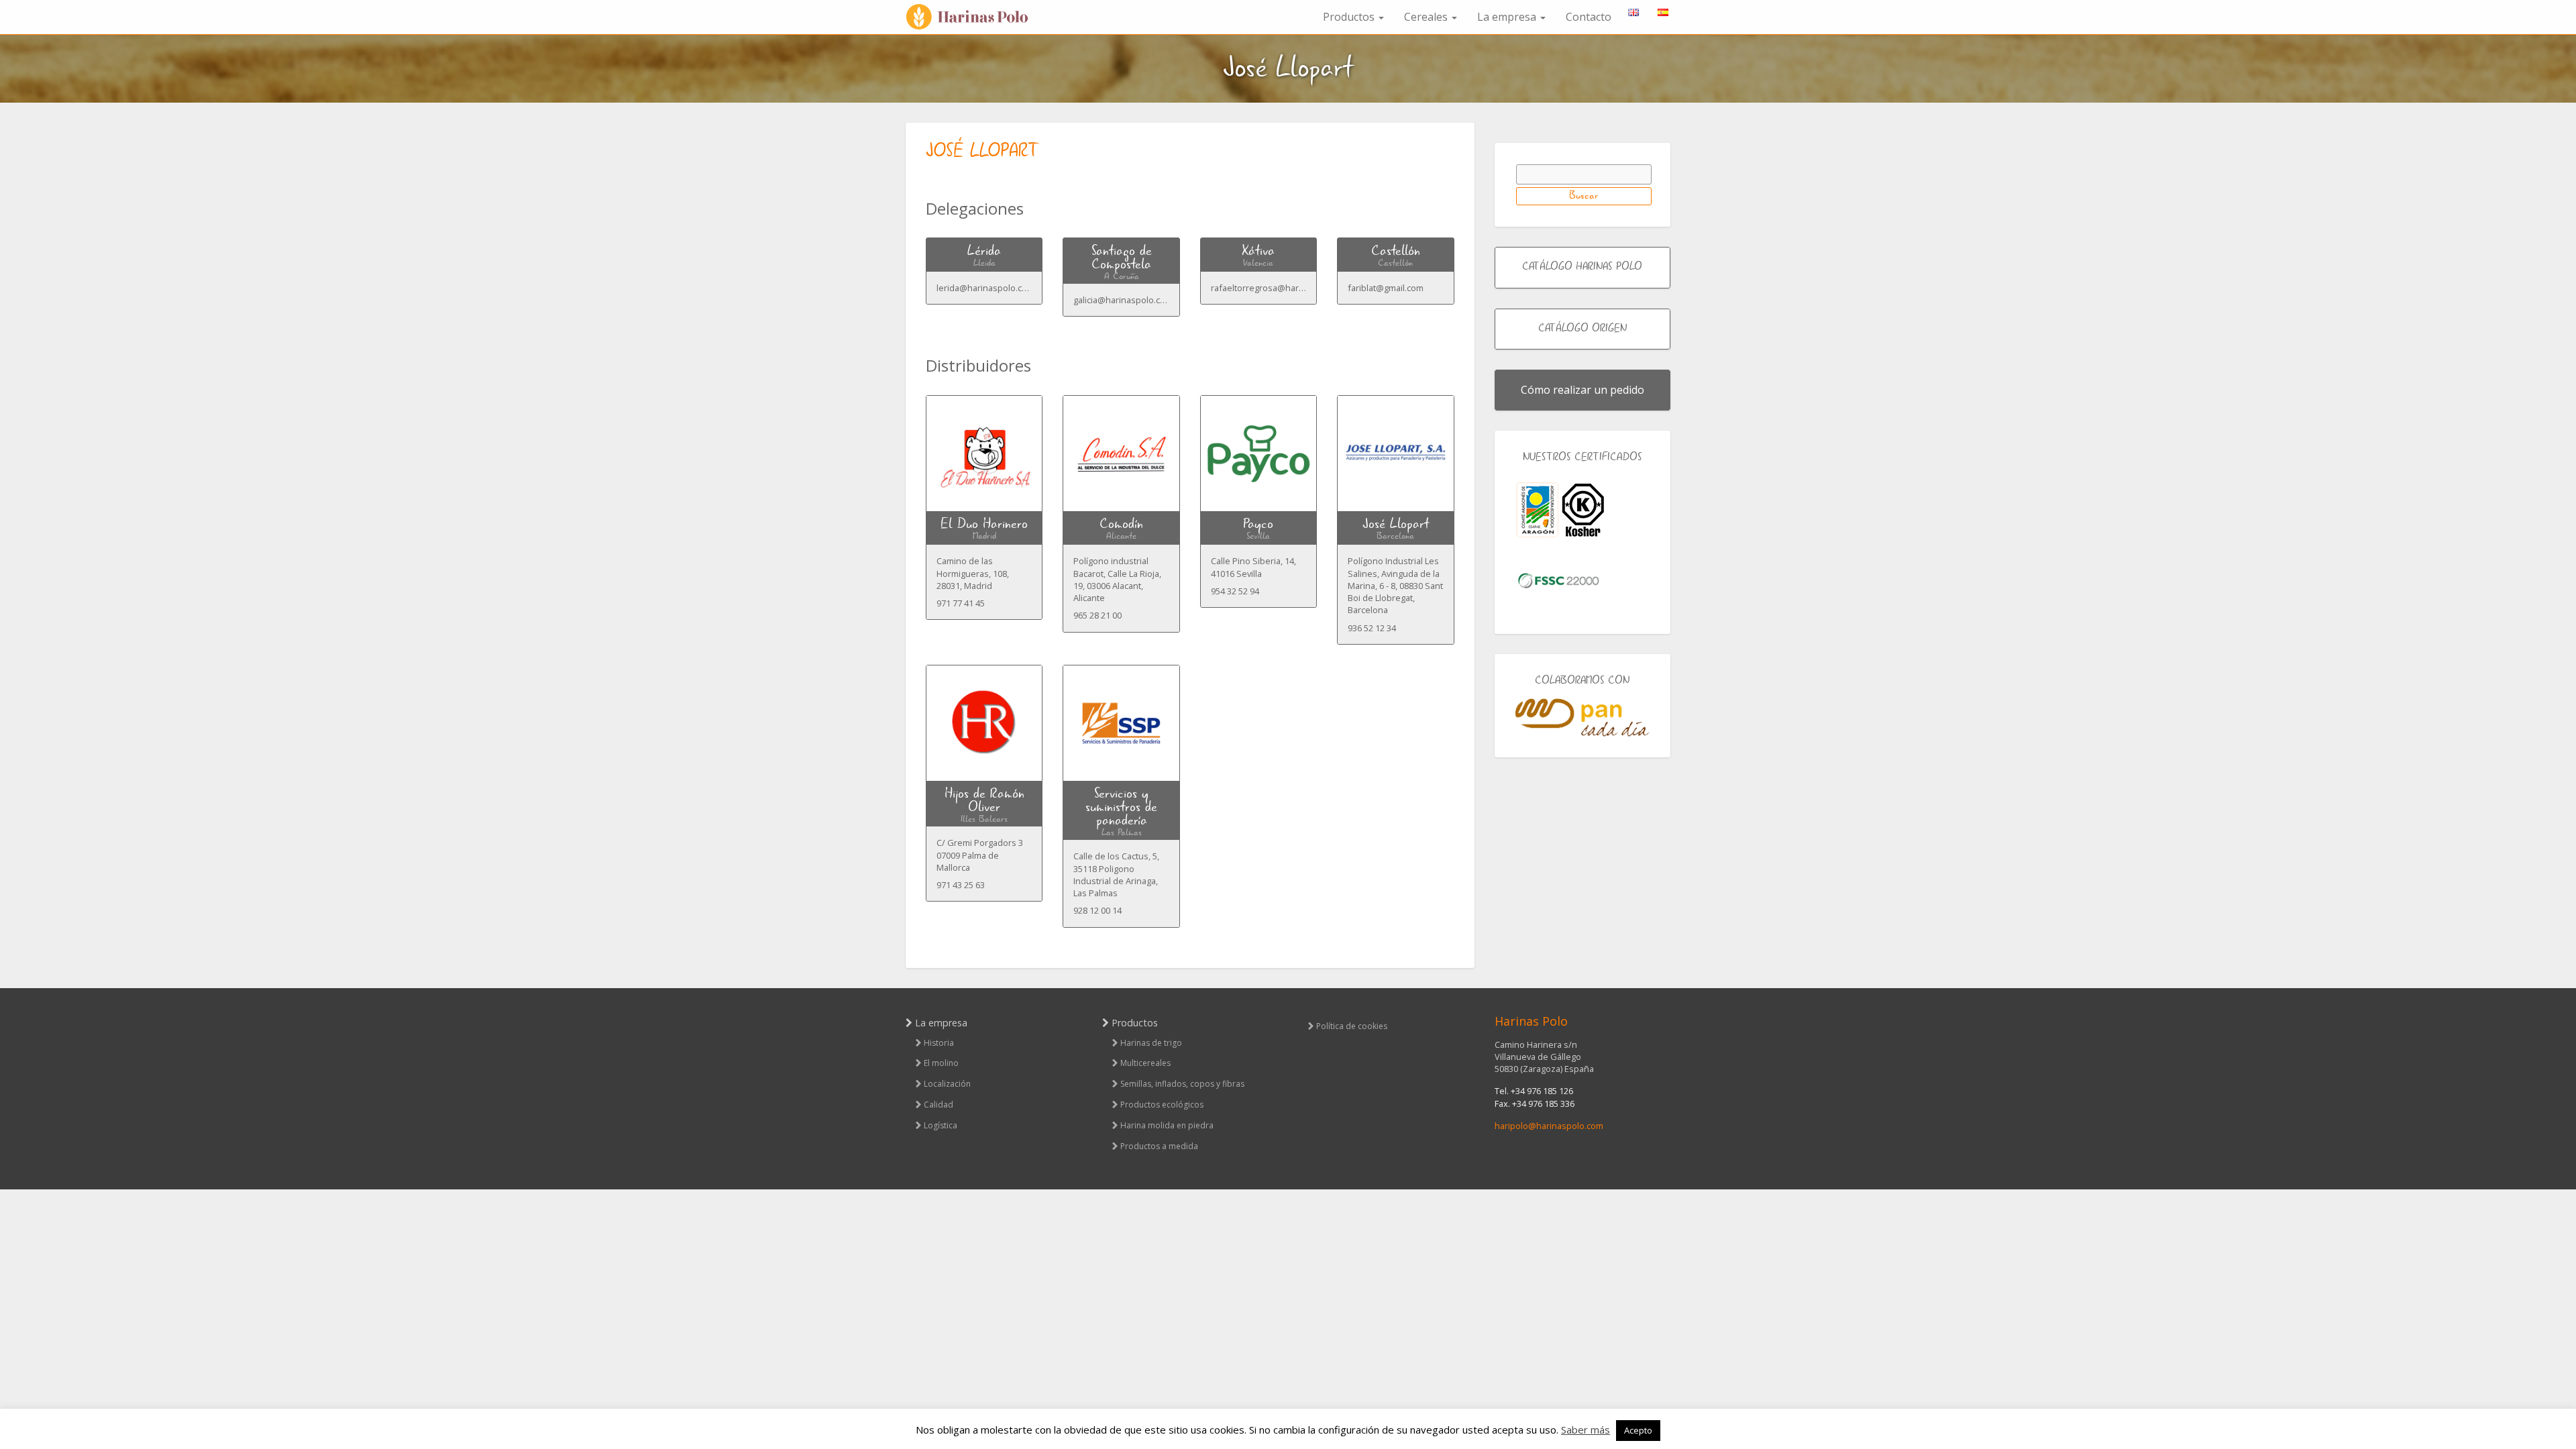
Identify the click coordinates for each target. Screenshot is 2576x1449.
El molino (941, 1063)
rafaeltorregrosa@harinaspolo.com (1282, 288)
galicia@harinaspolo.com (1123, 300)
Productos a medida (1159, 1146)
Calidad (938, 1105)
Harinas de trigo (1151, 1043)
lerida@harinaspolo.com (985, 288)
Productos (1350, 17)
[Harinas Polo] (973, 17)
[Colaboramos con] (1583, 717)
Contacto (1589, 17)
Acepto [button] (1638, 1430)
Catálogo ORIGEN (1582, 329)
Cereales (1427, 17)
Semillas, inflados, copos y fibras (1182, 1084)
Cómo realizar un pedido (1582, 390)
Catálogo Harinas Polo (1582, 267)
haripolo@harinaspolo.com (1549, 1126)
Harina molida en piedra (1167, 1125)
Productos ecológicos (1162, 1105)
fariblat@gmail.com (1386, 288)
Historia (939, 1043)
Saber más (1586, 1430)
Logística (941, 1125)
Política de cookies (1352, 1026)
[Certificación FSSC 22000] (1558, 580)
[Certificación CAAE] (1537, 510)
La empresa (1508, 17)
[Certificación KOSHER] (1583, 510)
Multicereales (1145, 1063)
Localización (947, 1084)
